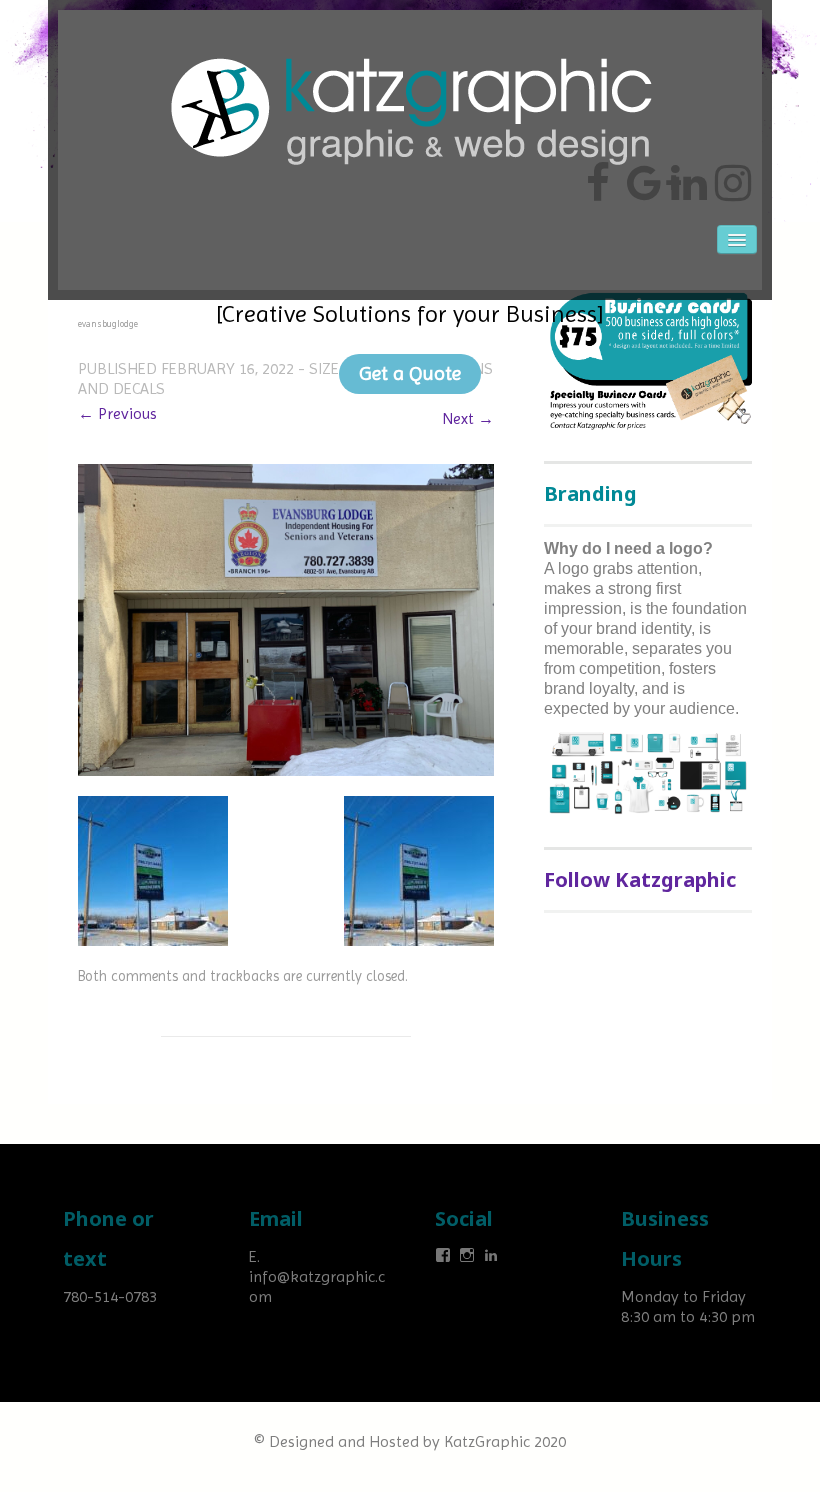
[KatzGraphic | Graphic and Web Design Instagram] (730, 175)
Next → (468, 418)
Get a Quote (410, 373)
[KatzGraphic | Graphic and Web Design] (410, 44)
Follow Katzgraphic (640, 879)
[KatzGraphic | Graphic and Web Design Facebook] (598, 175)
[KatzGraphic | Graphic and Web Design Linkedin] (686, 175)
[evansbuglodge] (286, 618)
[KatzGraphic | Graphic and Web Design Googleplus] (642, 175)
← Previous (117, 413)
